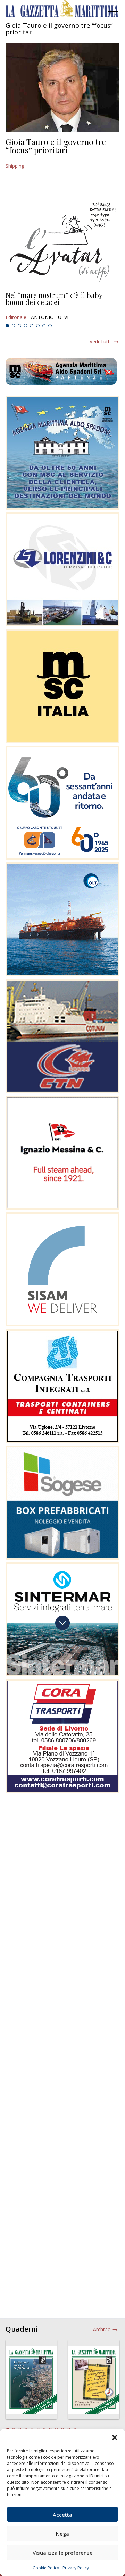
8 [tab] (50, 326)
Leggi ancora (62, 306)
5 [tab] (32, 326)
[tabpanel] (62, 306)
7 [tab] (44, 326)
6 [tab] (38, 326)
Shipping (15, 166)
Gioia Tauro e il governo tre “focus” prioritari (56, 146)
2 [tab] (14, 326)
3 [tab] (19, 326)
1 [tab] (7, 326)
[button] (115, 2437)
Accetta (62, 2515)
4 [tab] (26, 326)
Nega (62, 2534)
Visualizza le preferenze (63, 2553)
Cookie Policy (46, 2568)
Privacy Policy (76, 2568)
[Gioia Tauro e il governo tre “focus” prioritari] (62, 88)
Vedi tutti (100, 341)
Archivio (102, 2329)
